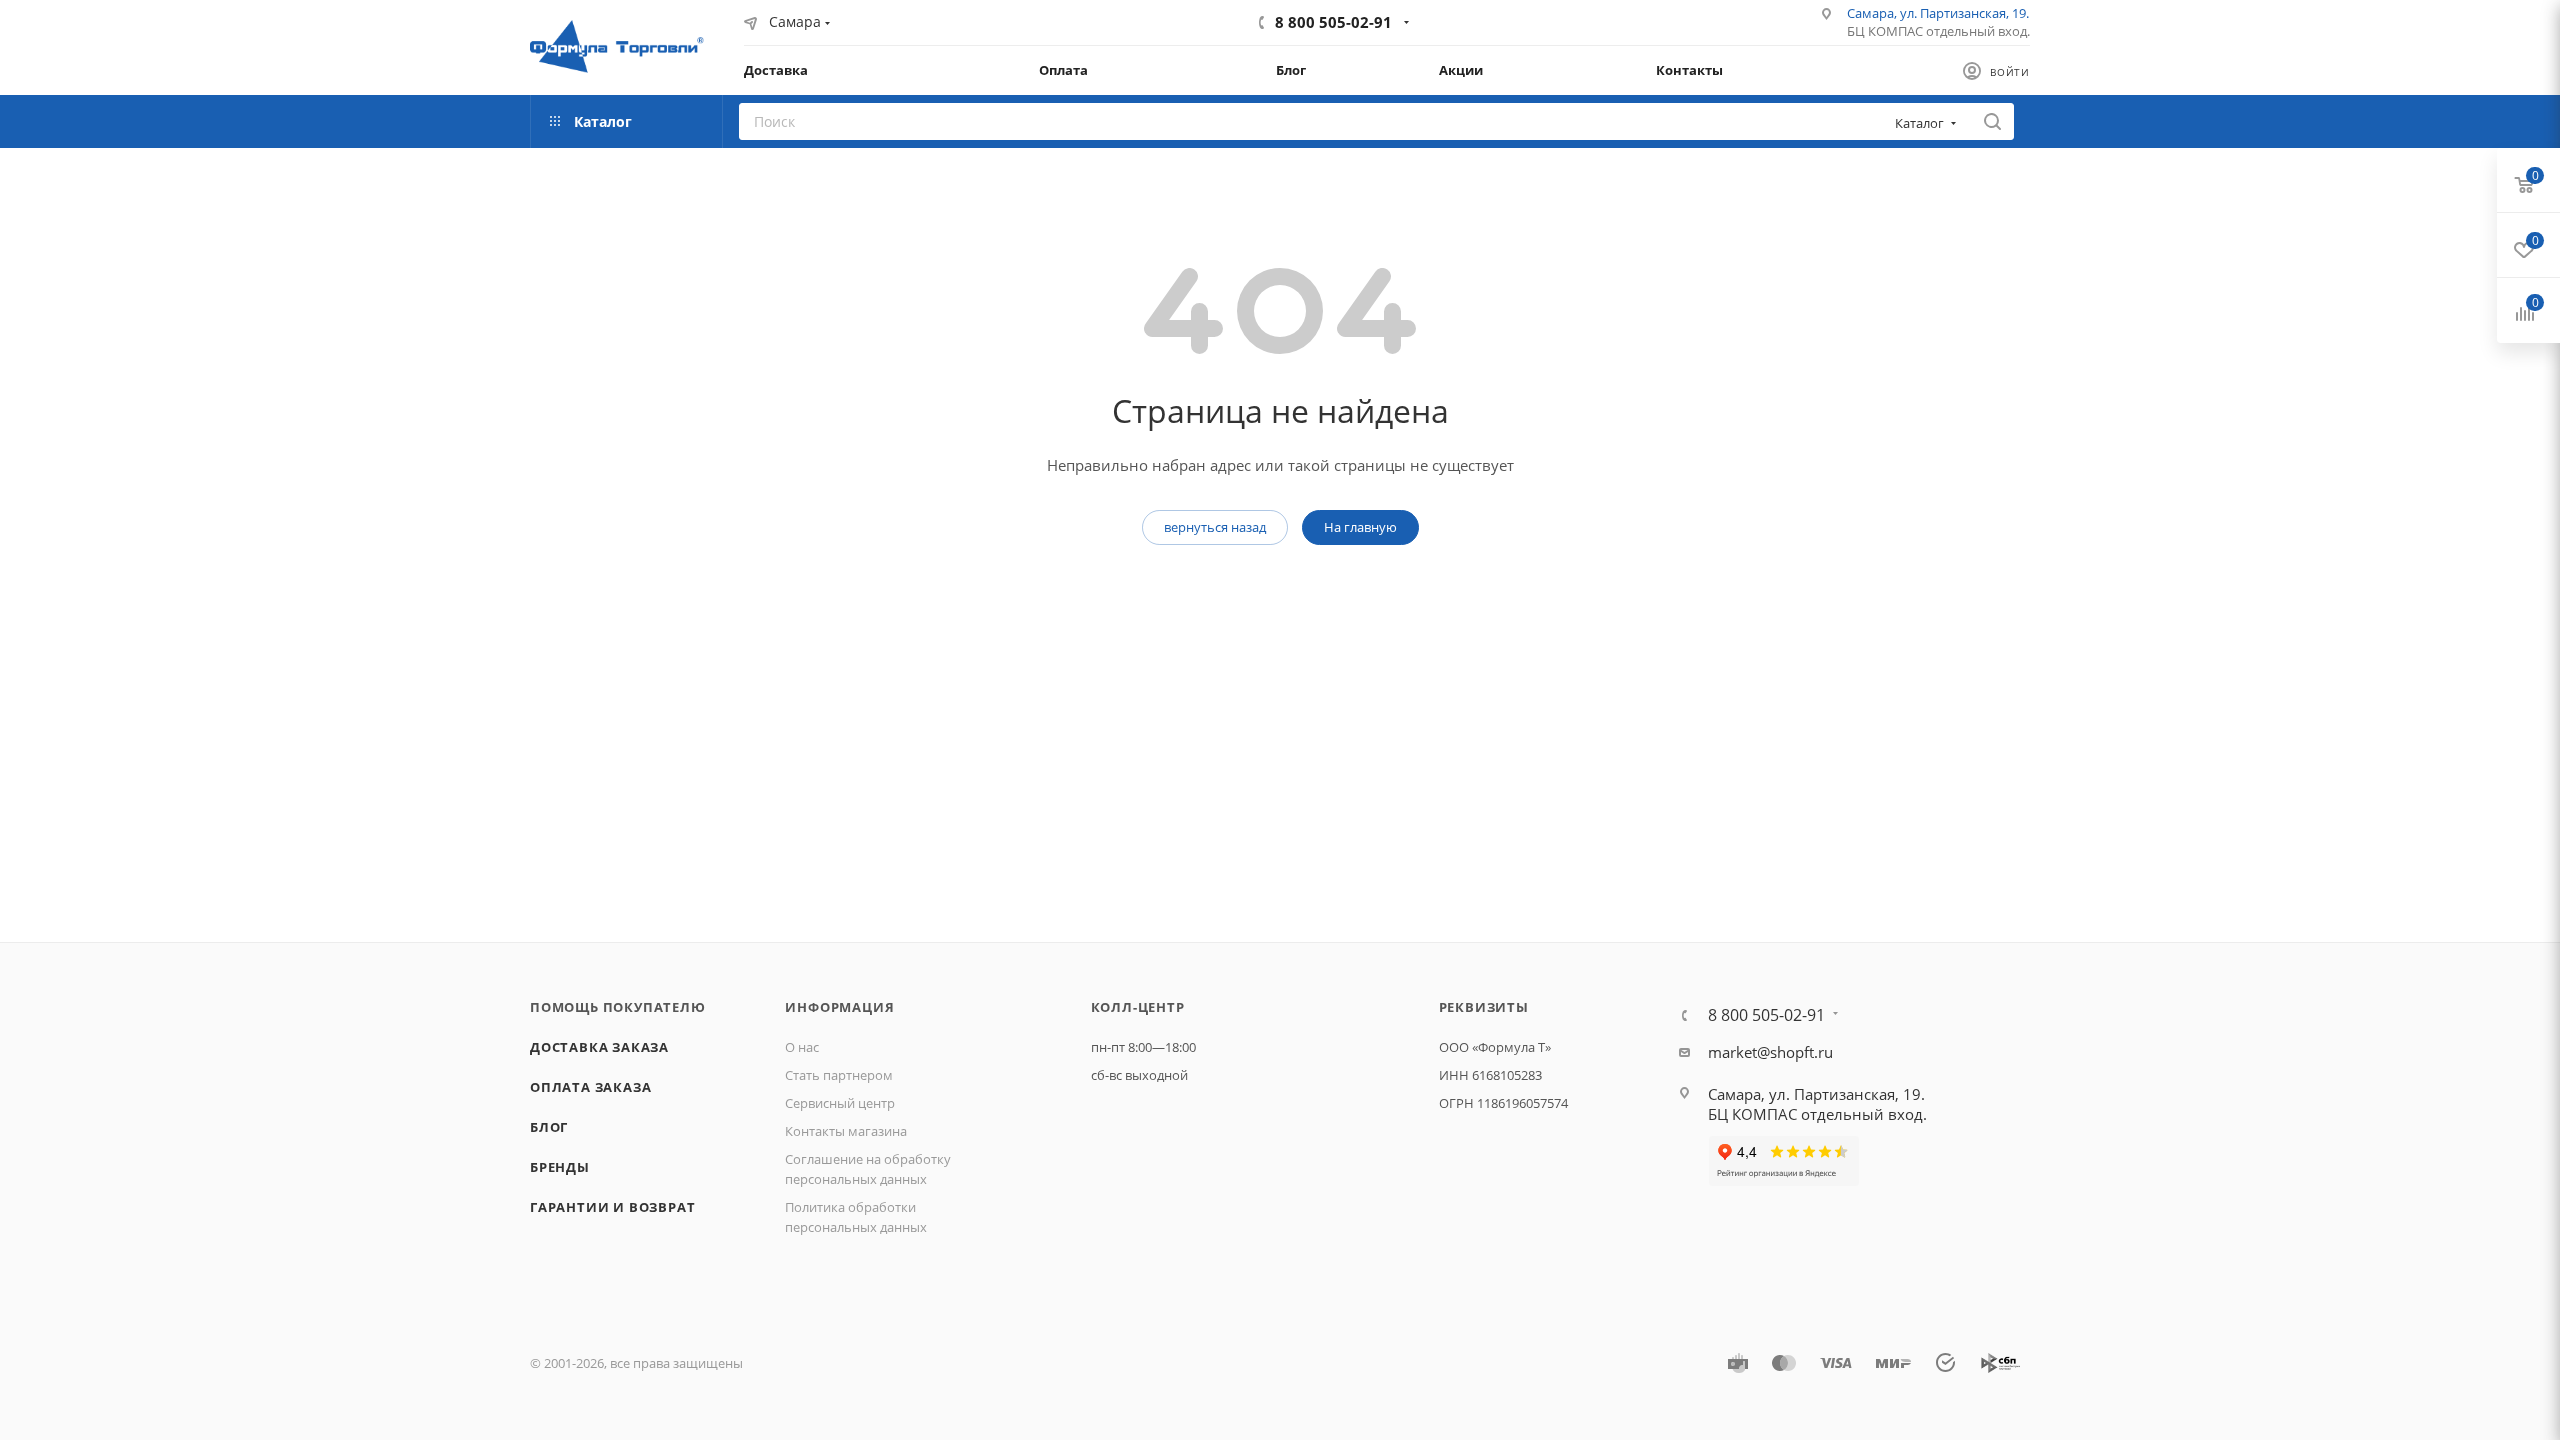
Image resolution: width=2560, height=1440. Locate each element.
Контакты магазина (846, 1131)
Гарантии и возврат (612, 1207)
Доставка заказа (599, 1047)
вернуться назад (1215, 527)
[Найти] (1992, 121)
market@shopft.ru (1770, 1052)
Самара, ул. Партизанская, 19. (1938, 13)
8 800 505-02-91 (1333, 22)
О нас (802, 1047)
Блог (549, 1127)
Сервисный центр (840, 1103)
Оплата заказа (590, 1087)
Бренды (560, 1167)
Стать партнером (839, 1075)
